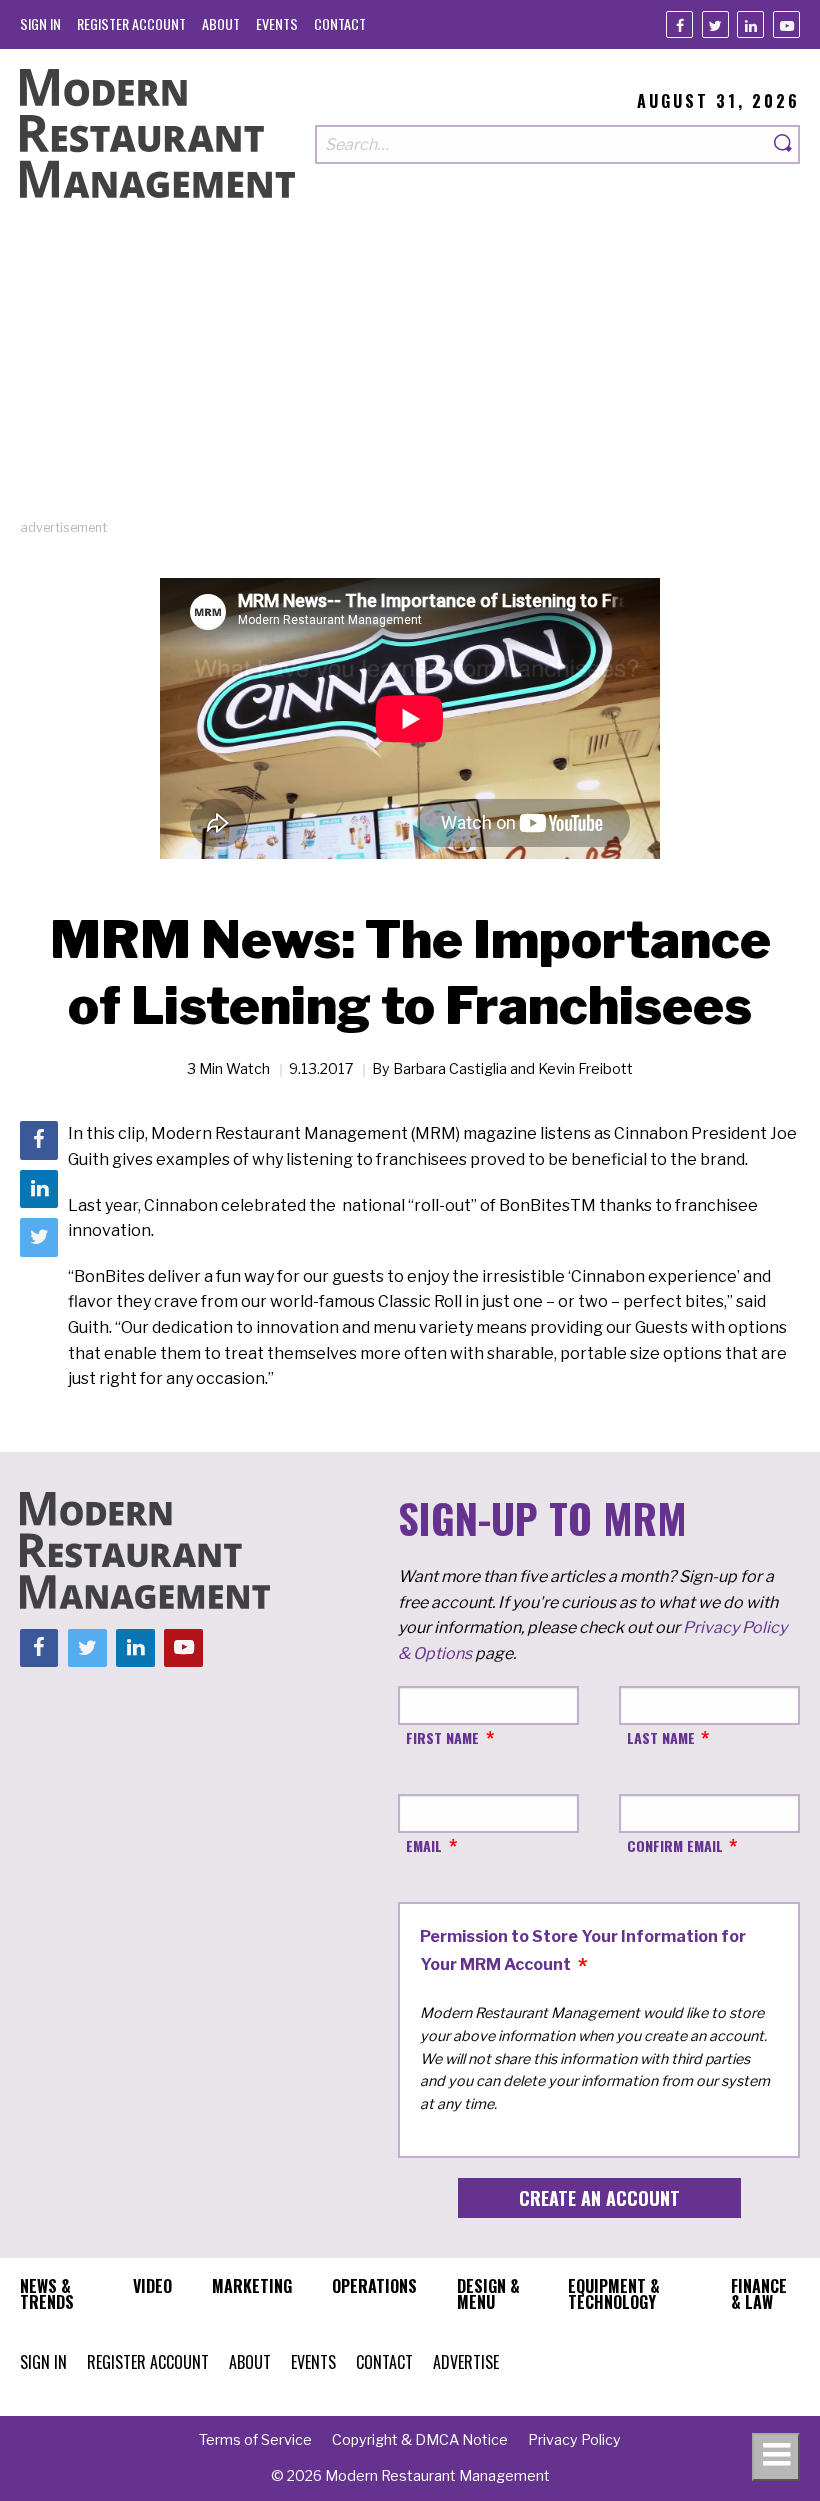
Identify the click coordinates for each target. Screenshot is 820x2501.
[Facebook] (679, 24)
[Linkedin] (750, 24)
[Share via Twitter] (39, 1237)
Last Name (661, 1737)
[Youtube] (786, 24)
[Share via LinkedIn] (39, 1189)
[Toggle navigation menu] (776, 2457)
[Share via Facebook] (39, 1140)
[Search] (784, 144)
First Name (442, 1737)
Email (424, 1845)
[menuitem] (40, 23)
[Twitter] (715, 24)
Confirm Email (675, 1845)
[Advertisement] (410, 378)
